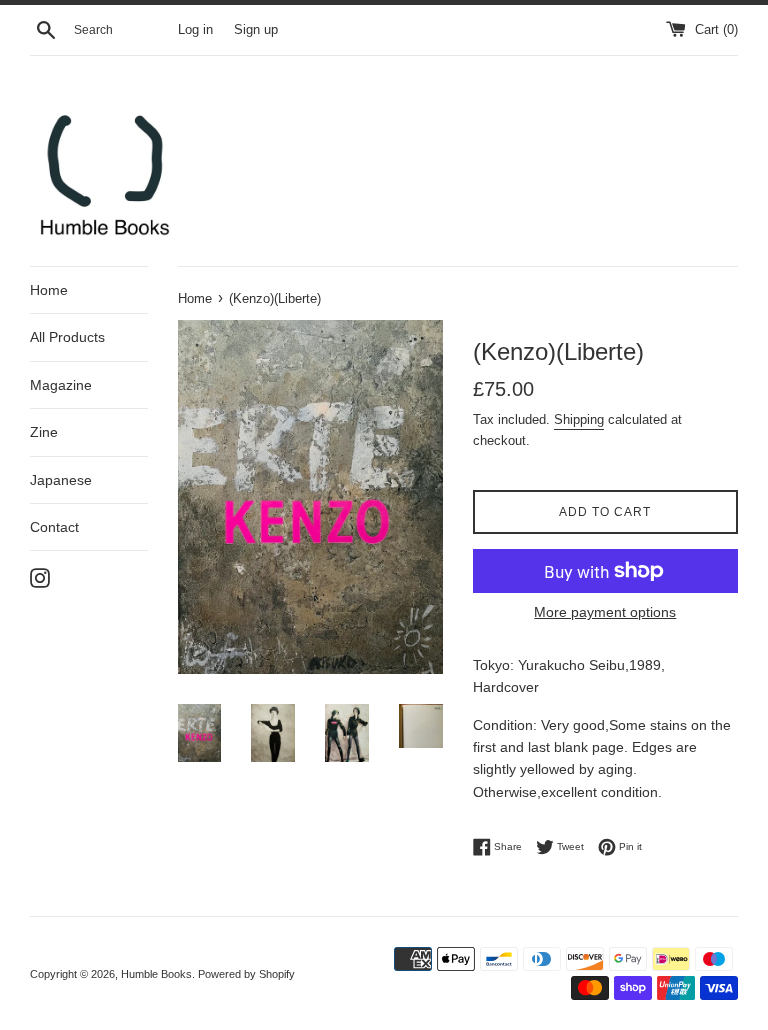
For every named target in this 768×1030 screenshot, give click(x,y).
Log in (195, 30)
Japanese (61, 480)
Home (49, 290)
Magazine (61, 385)
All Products (67, 337)
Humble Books (156, 974)
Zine (44, 432)
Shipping (579, 419)
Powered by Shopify (246, 974)
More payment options (605, 612)
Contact (54, 527)
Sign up (256, 30)
